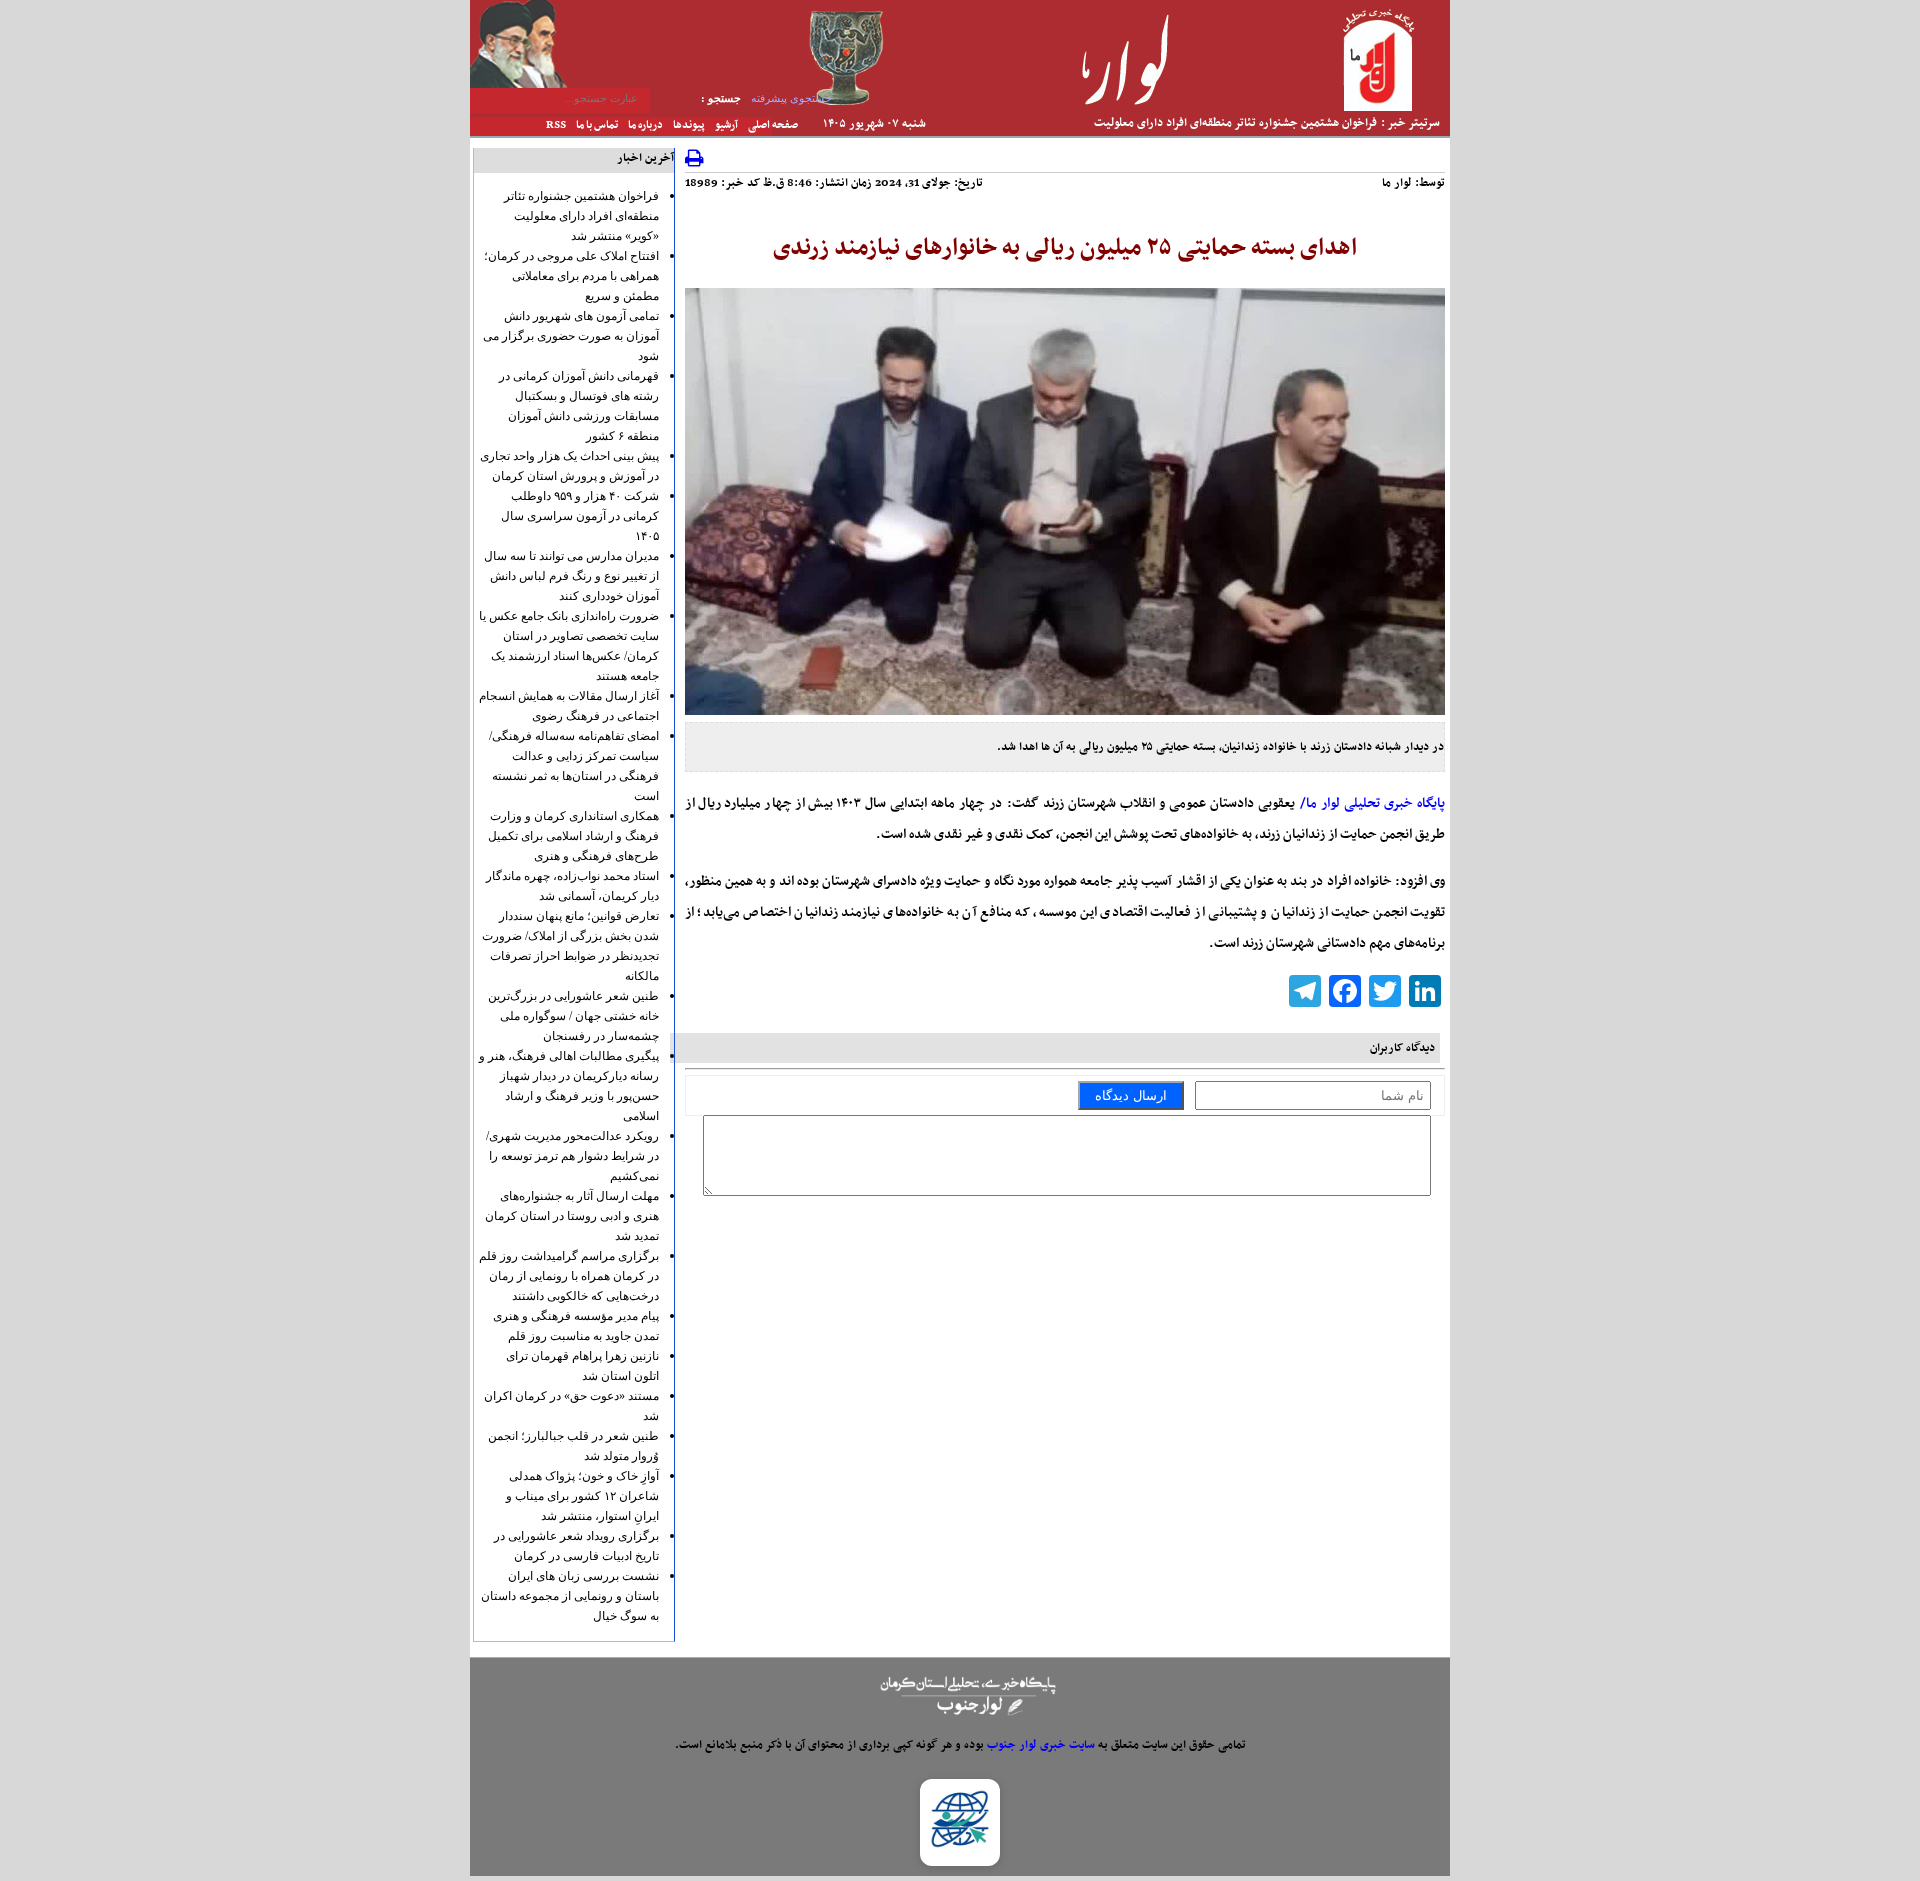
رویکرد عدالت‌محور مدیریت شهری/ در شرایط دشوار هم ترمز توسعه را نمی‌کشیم (572, 1156)
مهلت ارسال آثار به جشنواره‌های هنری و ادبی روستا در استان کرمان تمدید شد (572, 1216)
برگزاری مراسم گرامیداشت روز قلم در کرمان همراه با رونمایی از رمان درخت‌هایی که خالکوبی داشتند (569, 1276)
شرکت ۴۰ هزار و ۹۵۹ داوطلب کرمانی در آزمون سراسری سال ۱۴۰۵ (580, 516)
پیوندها (689, 125)
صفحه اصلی (773, 125)
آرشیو (726, 125)
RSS (556, 125)
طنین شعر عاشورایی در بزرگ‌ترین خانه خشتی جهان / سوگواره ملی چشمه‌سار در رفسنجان (573, 1016)
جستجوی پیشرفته (791, 98)
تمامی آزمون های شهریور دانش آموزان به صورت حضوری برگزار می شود (571, 336)
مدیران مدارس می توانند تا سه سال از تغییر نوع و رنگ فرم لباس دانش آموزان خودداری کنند (571, 576)
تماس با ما (597, 125)
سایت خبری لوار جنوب (1041, 1745)
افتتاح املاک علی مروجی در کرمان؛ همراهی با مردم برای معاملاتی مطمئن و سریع (571, 276)
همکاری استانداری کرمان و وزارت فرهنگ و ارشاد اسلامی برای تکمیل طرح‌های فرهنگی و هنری (573, 836)
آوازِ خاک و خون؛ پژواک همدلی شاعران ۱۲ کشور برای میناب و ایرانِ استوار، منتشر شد (582, 1496)
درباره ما (645, 125)
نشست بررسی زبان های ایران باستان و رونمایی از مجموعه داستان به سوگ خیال (570, 1596)
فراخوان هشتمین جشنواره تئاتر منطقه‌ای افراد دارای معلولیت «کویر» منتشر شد (581, 216)
